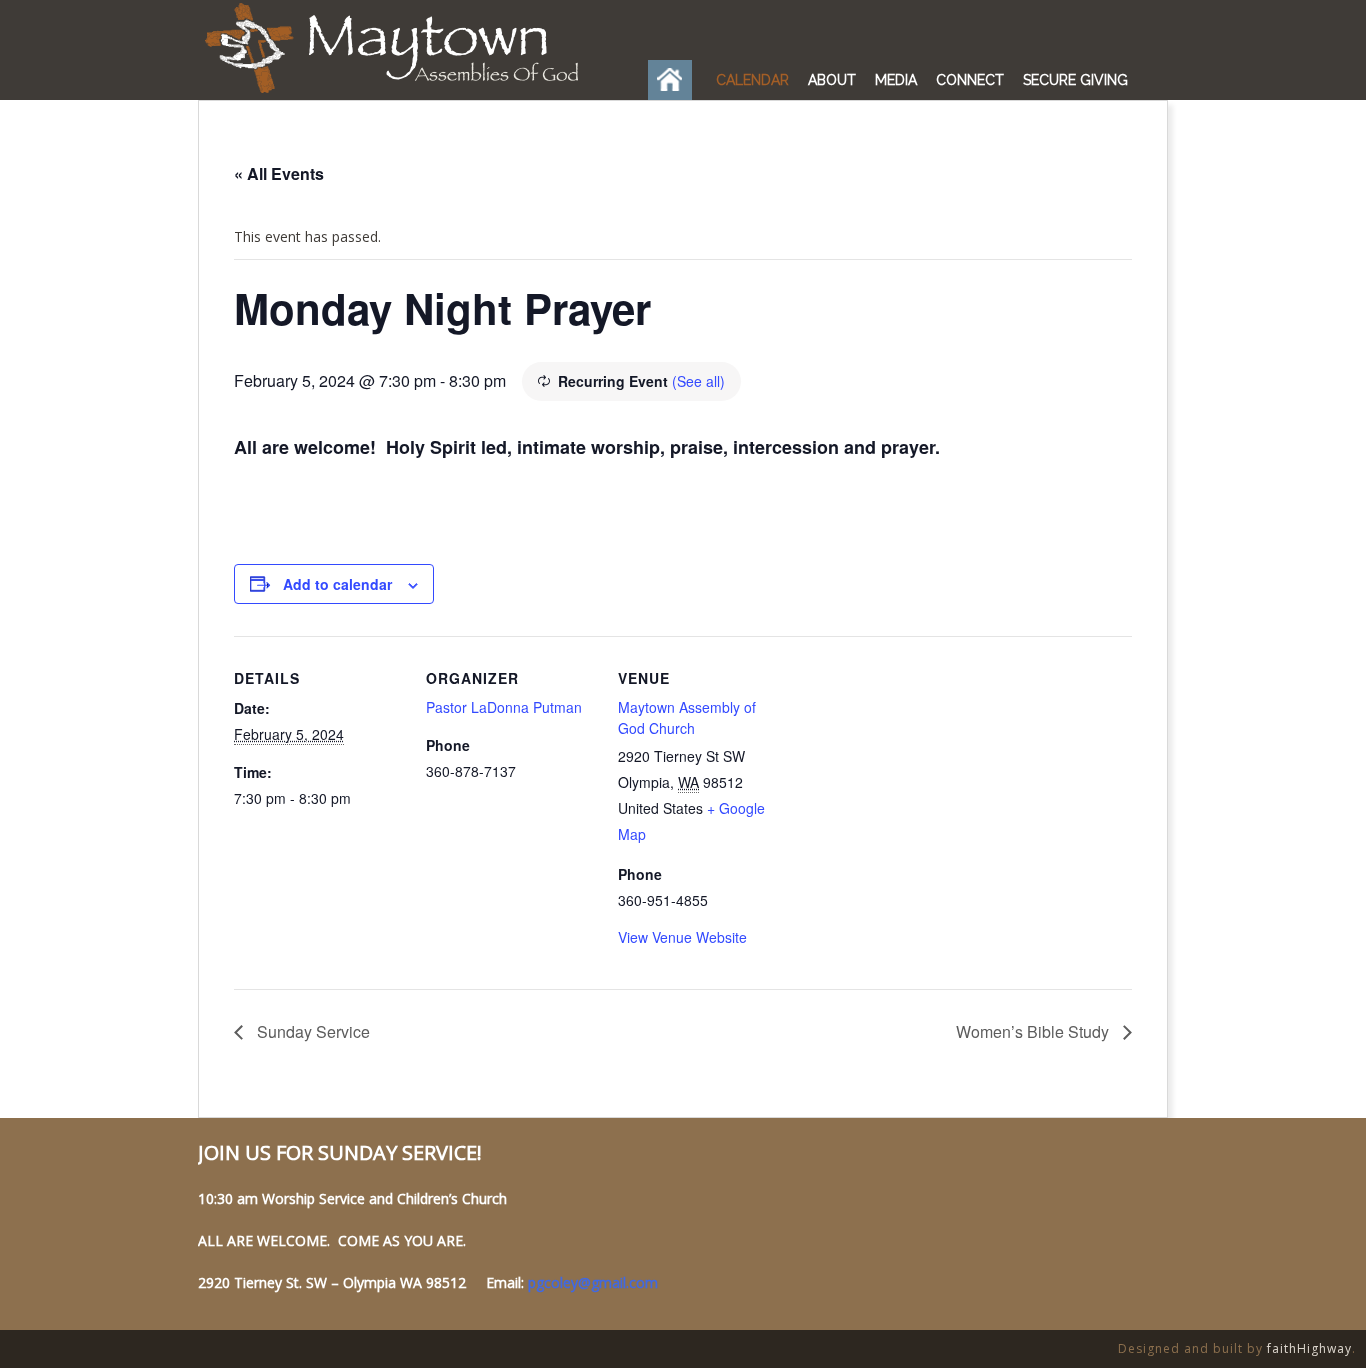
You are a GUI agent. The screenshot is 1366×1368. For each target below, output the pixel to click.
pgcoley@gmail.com (593, 1282)
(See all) (698, 381)
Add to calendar (337, 584)
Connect (970, 80)
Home (675, 80)
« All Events (279, 173)
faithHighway (1309, 1348)
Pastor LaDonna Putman (504, 707)
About (832, 80)
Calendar (752, 80)
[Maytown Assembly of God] (405, 92)
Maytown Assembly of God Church (687, 717)
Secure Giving (1075, 80)
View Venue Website (682, 937)
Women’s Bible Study (1034, 1031)
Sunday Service (311, 1031)
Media (896, 80)
